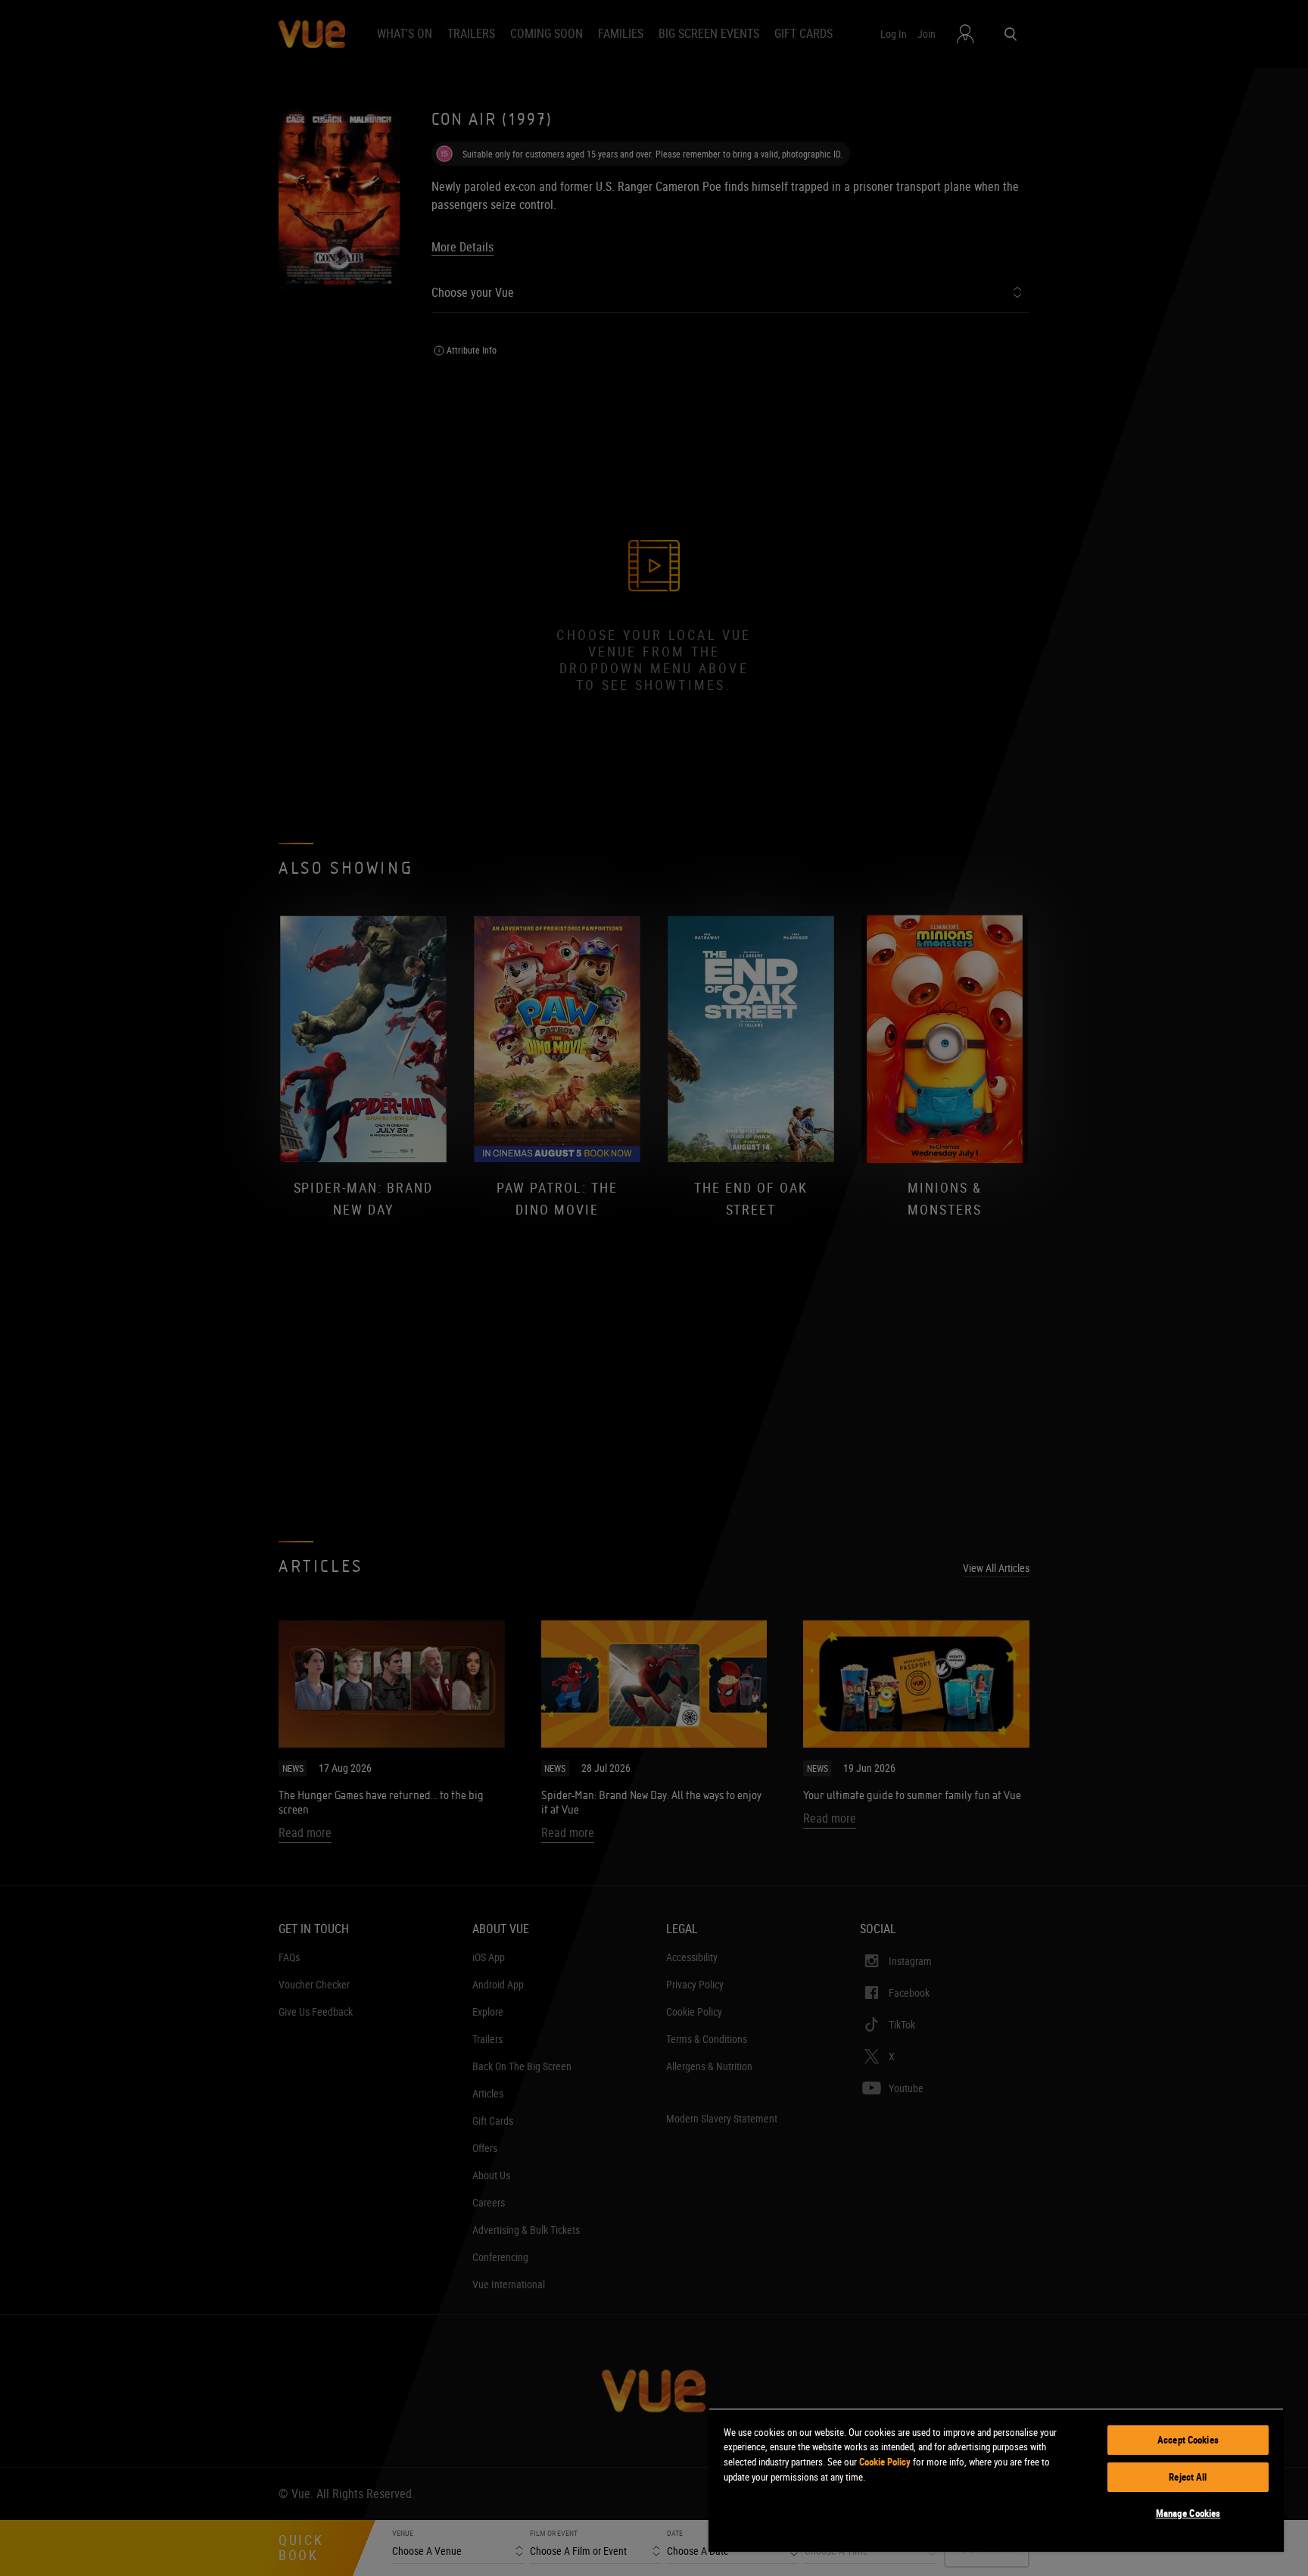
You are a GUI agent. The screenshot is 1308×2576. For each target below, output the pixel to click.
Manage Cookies (1188, 2513)
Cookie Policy (885, 2462)
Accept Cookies (1188, 2440)
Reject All (1188, 2477)
